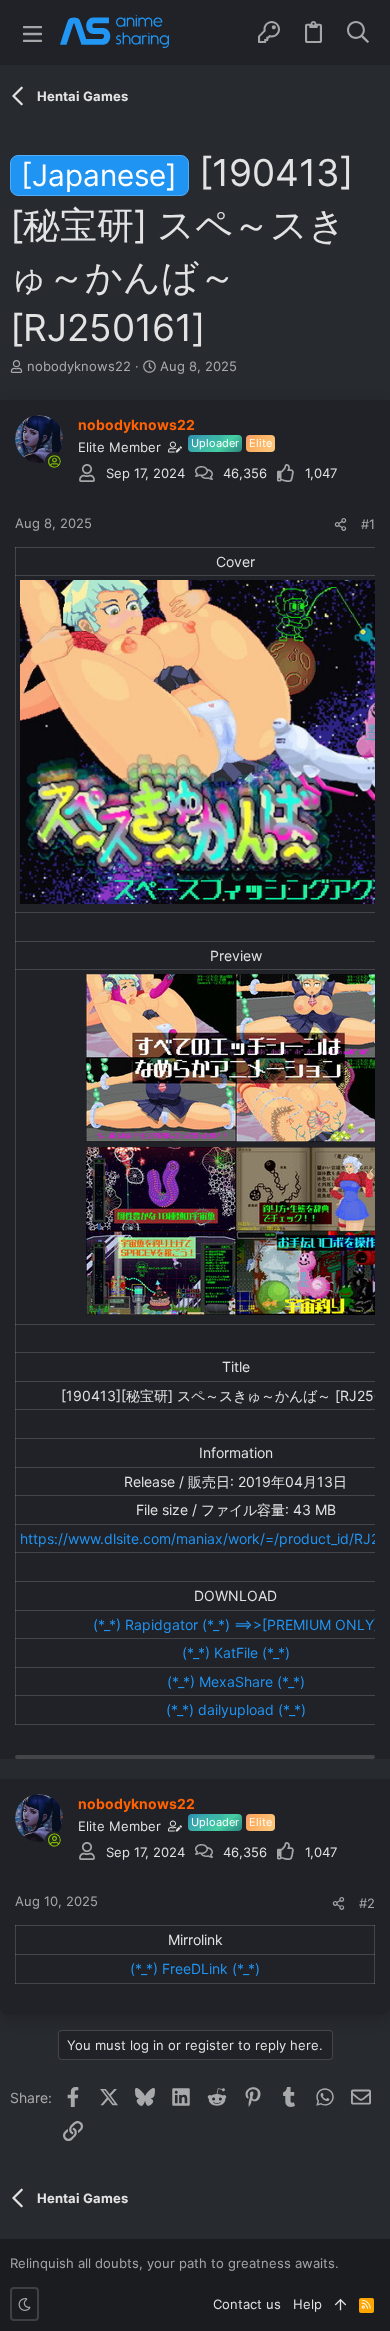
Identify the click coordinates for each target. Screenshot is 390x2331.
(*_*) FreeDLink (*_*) (195, 1968)
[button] (32, 32)
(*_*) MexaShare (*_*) (236, 1681)
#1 (368, 524)
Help (307, 2304)
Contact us (247, 2304)
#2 (367, 1903)
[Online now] (54, 461)
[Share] (340, 524)
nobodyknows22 (79, 366)
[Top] (340, 2304)
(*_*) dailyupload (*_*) (236, 1709)
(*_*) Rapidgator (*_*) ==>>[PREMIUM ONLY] (236, 1624)
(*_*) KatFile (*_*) (236, 1652)
